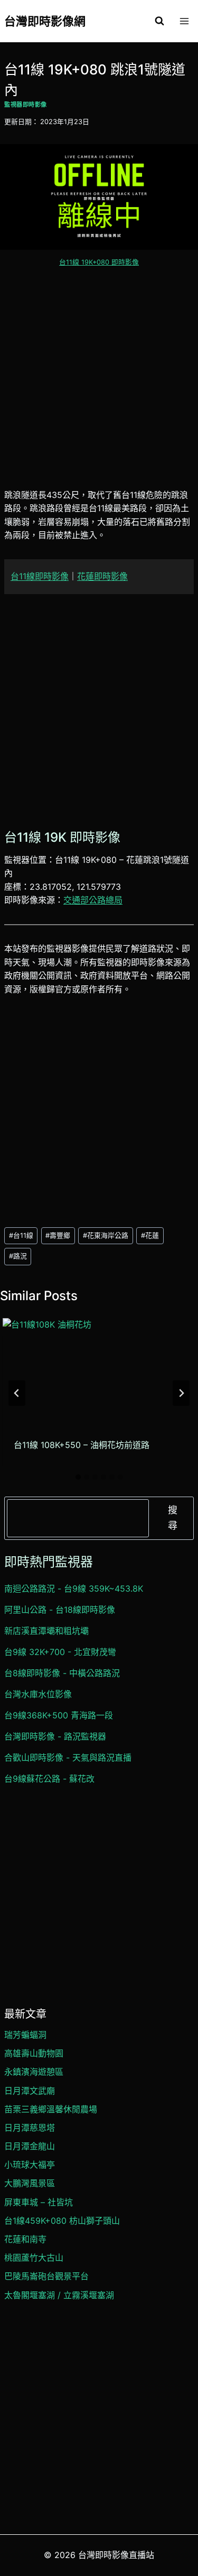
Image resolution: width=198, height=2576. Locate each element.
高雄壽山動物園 (34, 2053)
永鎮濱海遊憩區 (34, 2072)
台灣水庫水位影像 (38, 1694)
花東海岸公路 (106, 1235)
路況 (18, 1256)
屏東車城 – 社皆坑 (39, 2202)
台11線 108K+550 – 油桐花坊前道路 (82, 1445)
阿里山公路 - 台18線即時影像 (60, 1610)
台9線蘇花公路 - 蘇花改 (49, 1779)
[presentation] (98, 1372)
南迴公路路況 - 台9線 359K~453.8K (74, 1588)
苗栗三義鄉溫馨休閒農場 (51, 2109)
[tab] (78, 1477)
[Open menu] (184, 21)
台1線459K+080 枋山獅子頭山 (62, 2221)
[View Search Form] (159, 21)
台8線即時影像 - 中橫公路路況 (62, 1673)
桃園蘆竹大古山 (34, 2258)
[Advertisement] (99, 384)
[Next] (181, 1393)
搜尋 (173, 1518)
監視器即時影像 (26, 105)
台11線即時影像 (40, 576)
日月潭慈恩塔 (30, 2128)
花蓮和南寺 (25, 2239)
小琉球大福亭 (30, 2165)
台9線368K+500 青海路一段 (59, 1715)
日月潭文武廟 (30, 2091)
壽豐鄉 (58, 1235)
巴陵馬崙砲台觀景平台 (46, 2276)
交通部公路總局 (93, 900)
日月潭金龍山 (30, 2146)
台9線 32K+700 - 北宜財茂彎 (60, 1652)
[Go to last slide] (17, 1393)
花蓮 (150, 1235)
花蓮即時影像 (102, 576)
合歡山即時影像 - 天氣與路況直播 (68, 1757)
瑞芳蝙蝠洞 (25, 2035)
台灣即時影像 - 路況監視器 (55, 1736)
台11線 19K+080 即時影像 (99, 262)
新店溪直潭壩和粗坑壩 (46, 1631)
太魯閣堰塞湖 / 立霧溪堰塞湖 (59, 2295)
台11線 (21, 1235)
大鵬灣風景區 (30, 2183)
